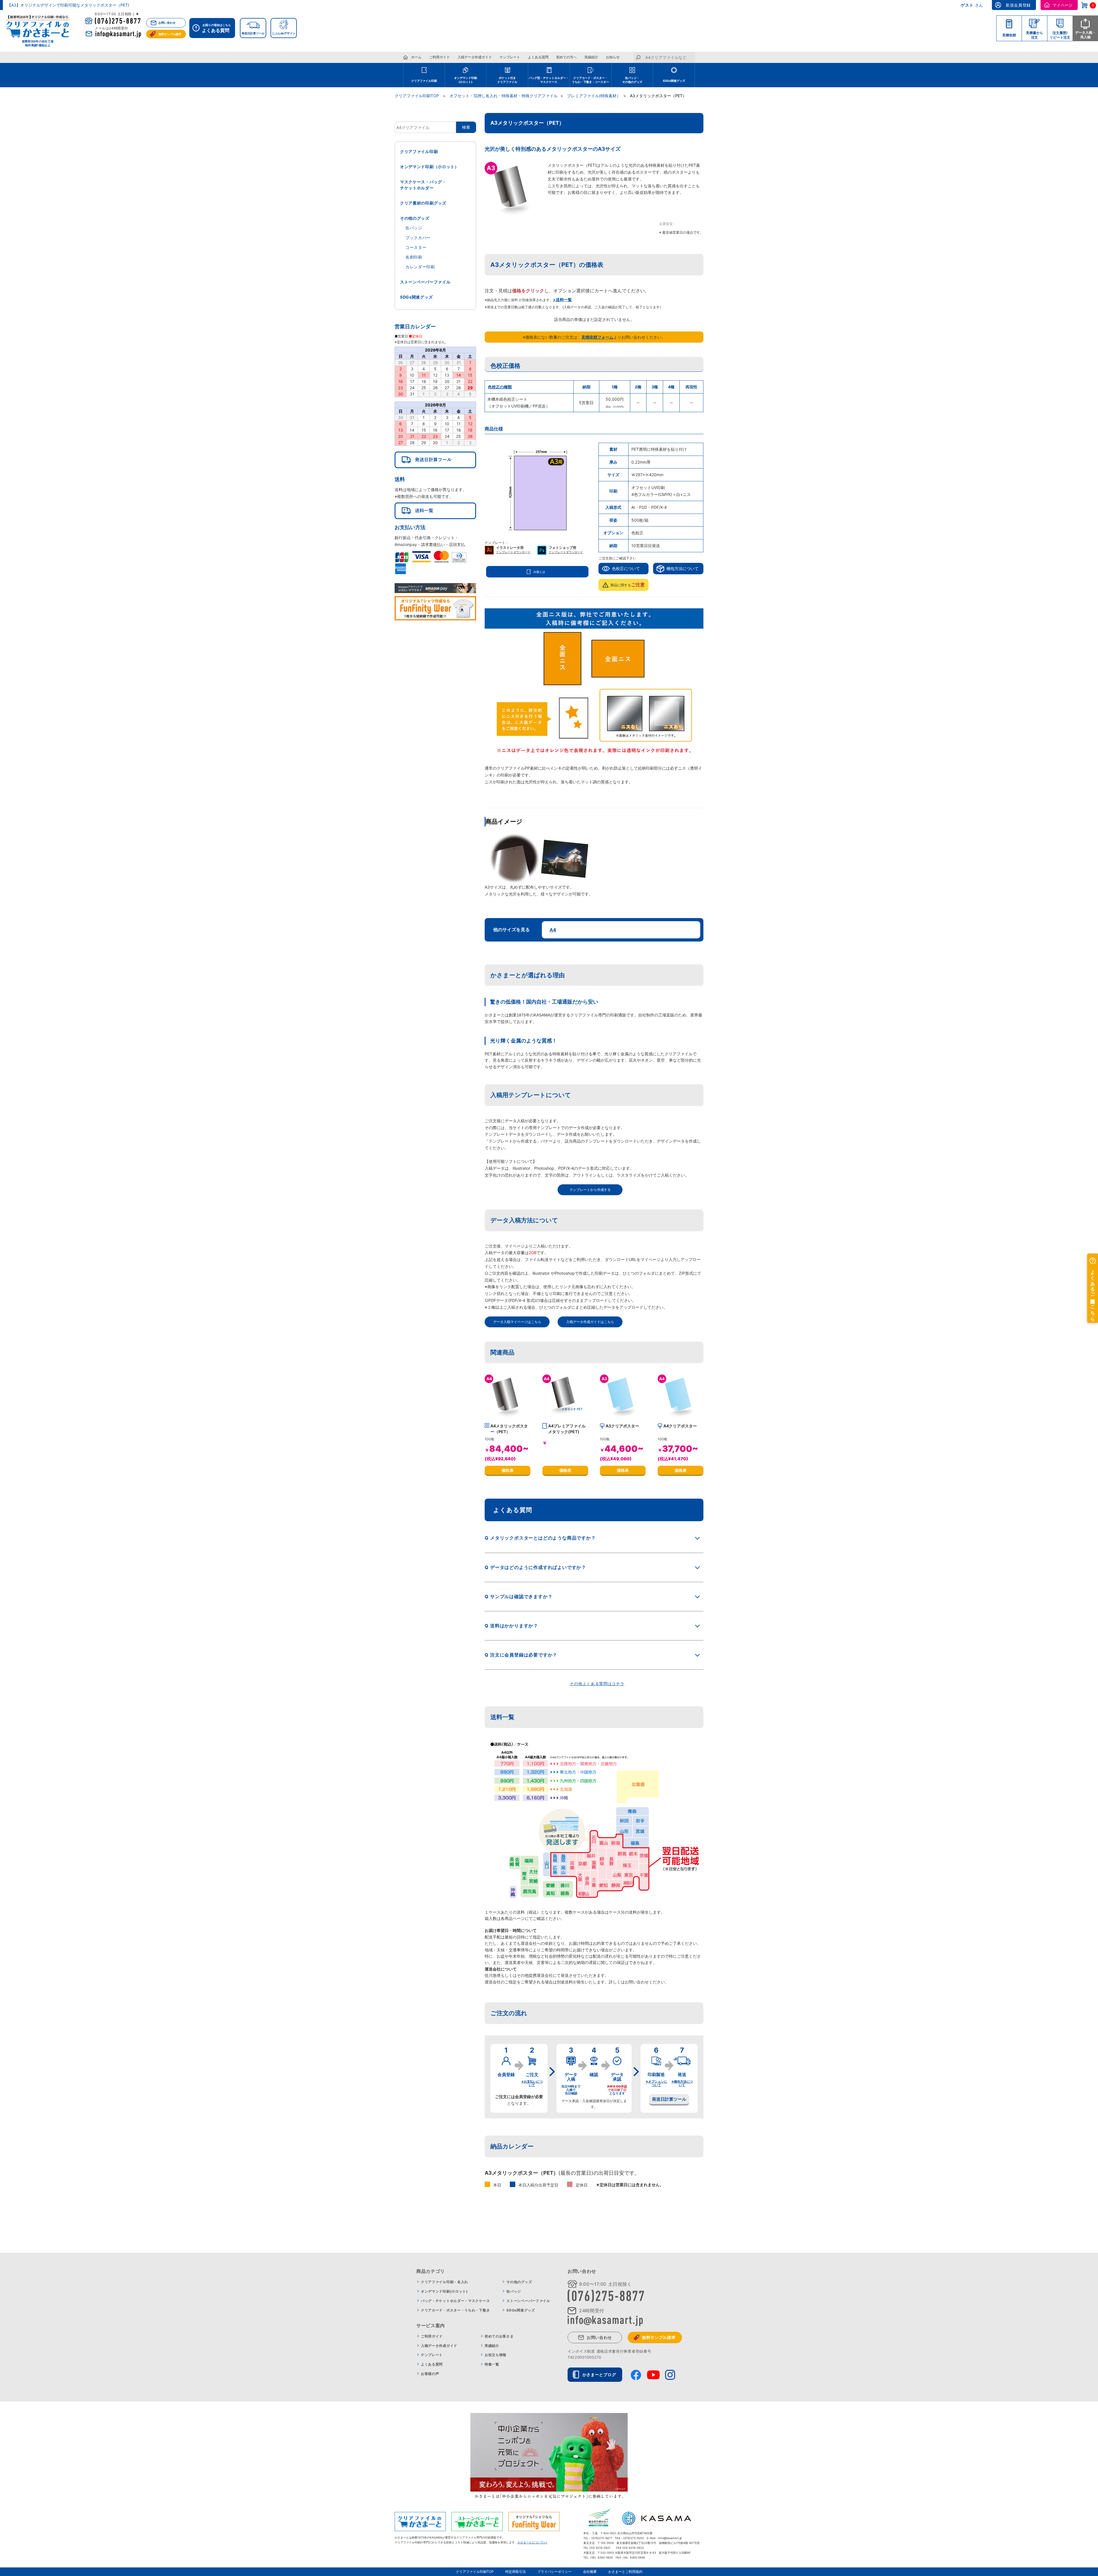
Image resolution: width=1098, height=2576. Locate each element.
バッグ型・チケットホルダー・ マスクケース (549, 80)
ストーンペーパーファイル (425, 282)
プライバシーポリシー (554, 2572)
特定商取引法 (516, 2572)
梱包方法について (683, 568)
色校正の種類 (500, 387)
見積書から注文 (1035, 35)
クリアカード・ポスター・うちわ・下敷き (455, 2310)
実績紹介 (591, 57)
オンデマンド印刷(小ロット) (444, 2291)
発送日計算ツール (253, 33)
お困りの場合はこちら (216, 28)
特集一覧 (492, 2364)
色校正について (626, 568)
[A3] (623, 1417)
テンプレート (510, 57)
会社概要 (590, 2572)
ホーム (416, 57)
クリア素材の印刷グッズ (423, 203)
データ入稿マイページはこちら (517, 1322)
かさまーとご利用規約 (625, 2572)
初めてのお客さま (499, 2336)
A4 (553, 930)
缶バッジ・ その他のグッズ (632, 80)
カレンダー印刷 (420, 267)
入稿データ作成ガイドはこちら (590, 1322)
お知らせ (613, 57)
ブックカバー (418, 238)
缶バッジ (414, 228)
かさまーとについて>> (532, 2542)
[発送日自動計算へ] (435, 460)
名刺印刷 (414, 257)
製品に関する (628, 585)
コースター (416, 247)
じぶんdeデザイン (284, 33)
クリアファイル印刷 (424, 81)
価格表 (508, 1470)
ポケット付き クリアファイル (507, 80)
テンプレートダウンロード (513, 552)
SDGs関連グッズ (674, 81)
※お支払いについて (532, 2083)
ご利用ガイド (439, 57)
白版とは (539, 572)
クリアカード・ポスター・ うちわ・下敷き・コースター (590, 80)
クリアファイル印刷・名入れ (444, 2282)
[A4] (508, 1417)
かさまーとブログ (599, 2375)
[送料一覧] (435, 511)
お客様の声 (430, 2374)
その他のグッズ (415, 218)
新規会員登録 (1018, 5)
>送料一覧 (562, 300)
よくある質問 (538, 57)
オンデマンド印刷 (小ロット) (466, 80)
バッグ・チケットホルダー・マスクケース (455, 2301)
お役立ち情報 (496, 2355)
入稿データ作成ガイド (475, 57)
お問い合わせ (167, 23)
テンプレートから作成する (590, 1190)
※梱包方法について (682, 2083)
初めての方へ (566, 57)
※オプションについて (656, 2083)
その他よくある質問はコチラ (597, 1684)
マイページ (1063, 5)
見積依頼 (1009, 35)
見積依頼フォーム (597, 337)
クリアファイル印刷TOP (475, 2572)
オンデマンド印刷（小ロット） (429, 167)
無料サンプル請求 (170, 34)
